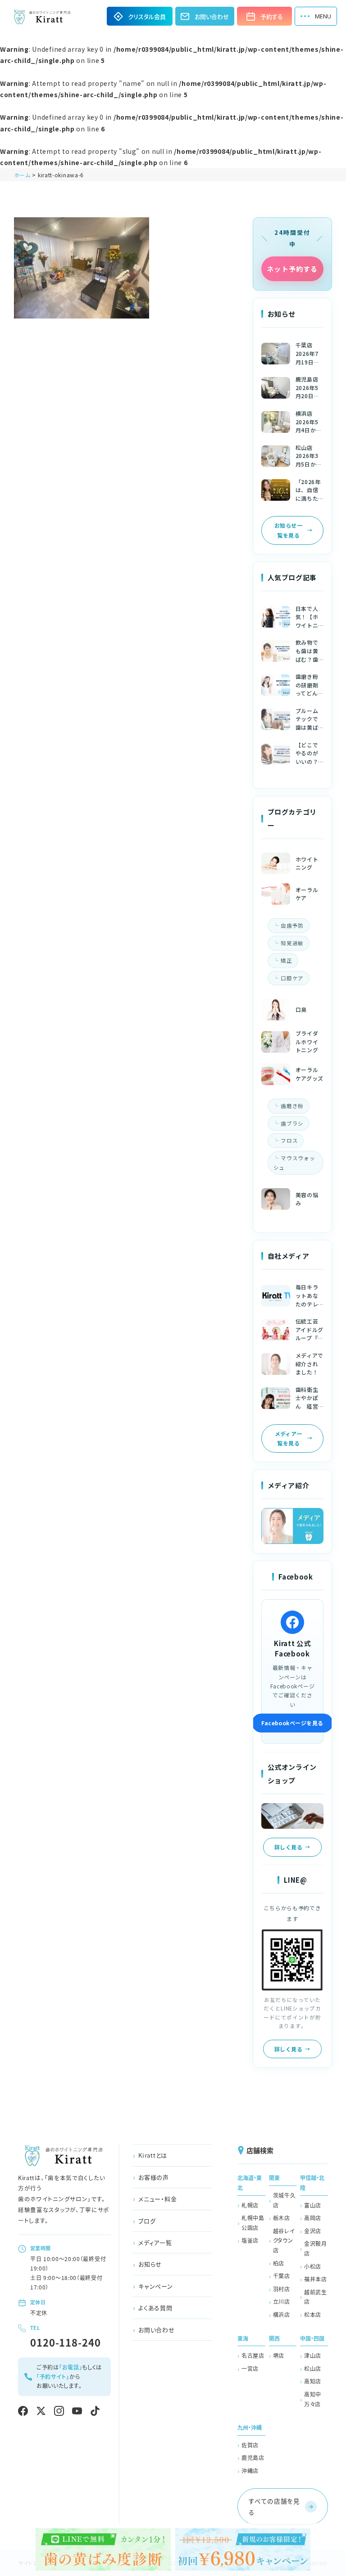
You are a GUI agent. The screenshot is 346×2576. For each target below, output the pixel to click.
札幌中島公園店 (253, 2223)
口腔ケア (292, 978)
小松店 (313, 2266)
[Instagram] (59, 2411)
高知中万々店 (313, 2399)
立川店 (282, 2301)
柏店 (279, 2263)
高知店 (313, 2381)
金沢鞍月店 (316, 2248)
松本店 (313, 2314)
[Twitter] (41, 2411)
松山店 (313, 2368)
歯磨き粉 (292, 1106)
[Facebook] (23, 2411)
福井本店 (316, 2279)
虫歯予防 (292, 925)
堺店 (279, 2355)
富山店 (313, 2205)
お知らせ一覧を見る (288, 530)
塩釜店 (250, 2240)
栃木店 (282, 2218)
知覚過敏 (292, 943)
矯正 (286, 960)
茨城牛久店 (285, 2200)
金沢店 (313, 2231)
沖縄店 (250, 2471)
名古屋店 (253, 2355)
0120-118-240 (66, 2342)
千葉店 (282, 2276)
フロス (289, 1140)
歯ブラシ (292, 1123)
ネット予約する (292, 269)
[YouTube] (77, 2411)
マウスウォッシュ (294, 1163)
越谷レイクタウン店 (284, 2240)
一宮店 (250, 2368)
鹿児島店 (253, 2457)
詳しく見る (288, 1847)
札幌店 (250, 2205)
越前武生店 (316, 2297)
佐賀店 (250, 2445)
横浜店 (282, 2314)
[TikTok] (95, 2411)
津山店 (313, 2355)
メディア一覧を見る (289, 1438)
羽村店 (282, 2289)
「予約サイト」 (53, 2376)
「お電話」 (71, 2367)
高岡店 (313, 2218)
